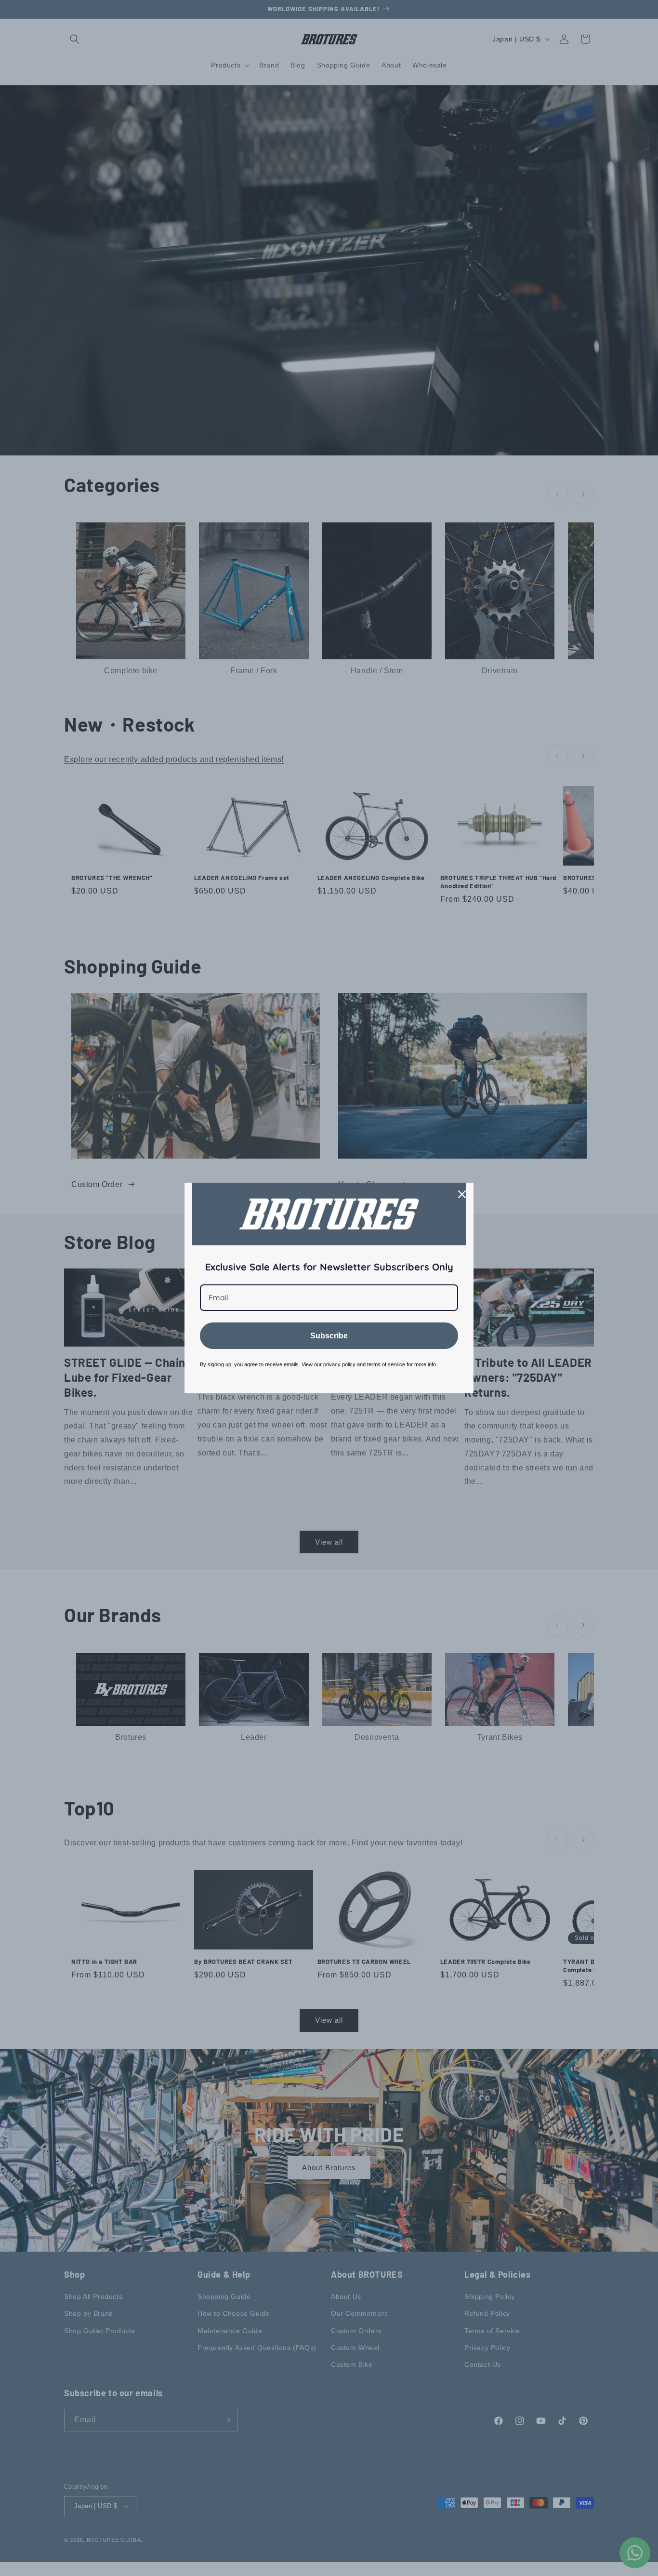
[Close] (462, 1194)
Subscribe (329, 1336)
